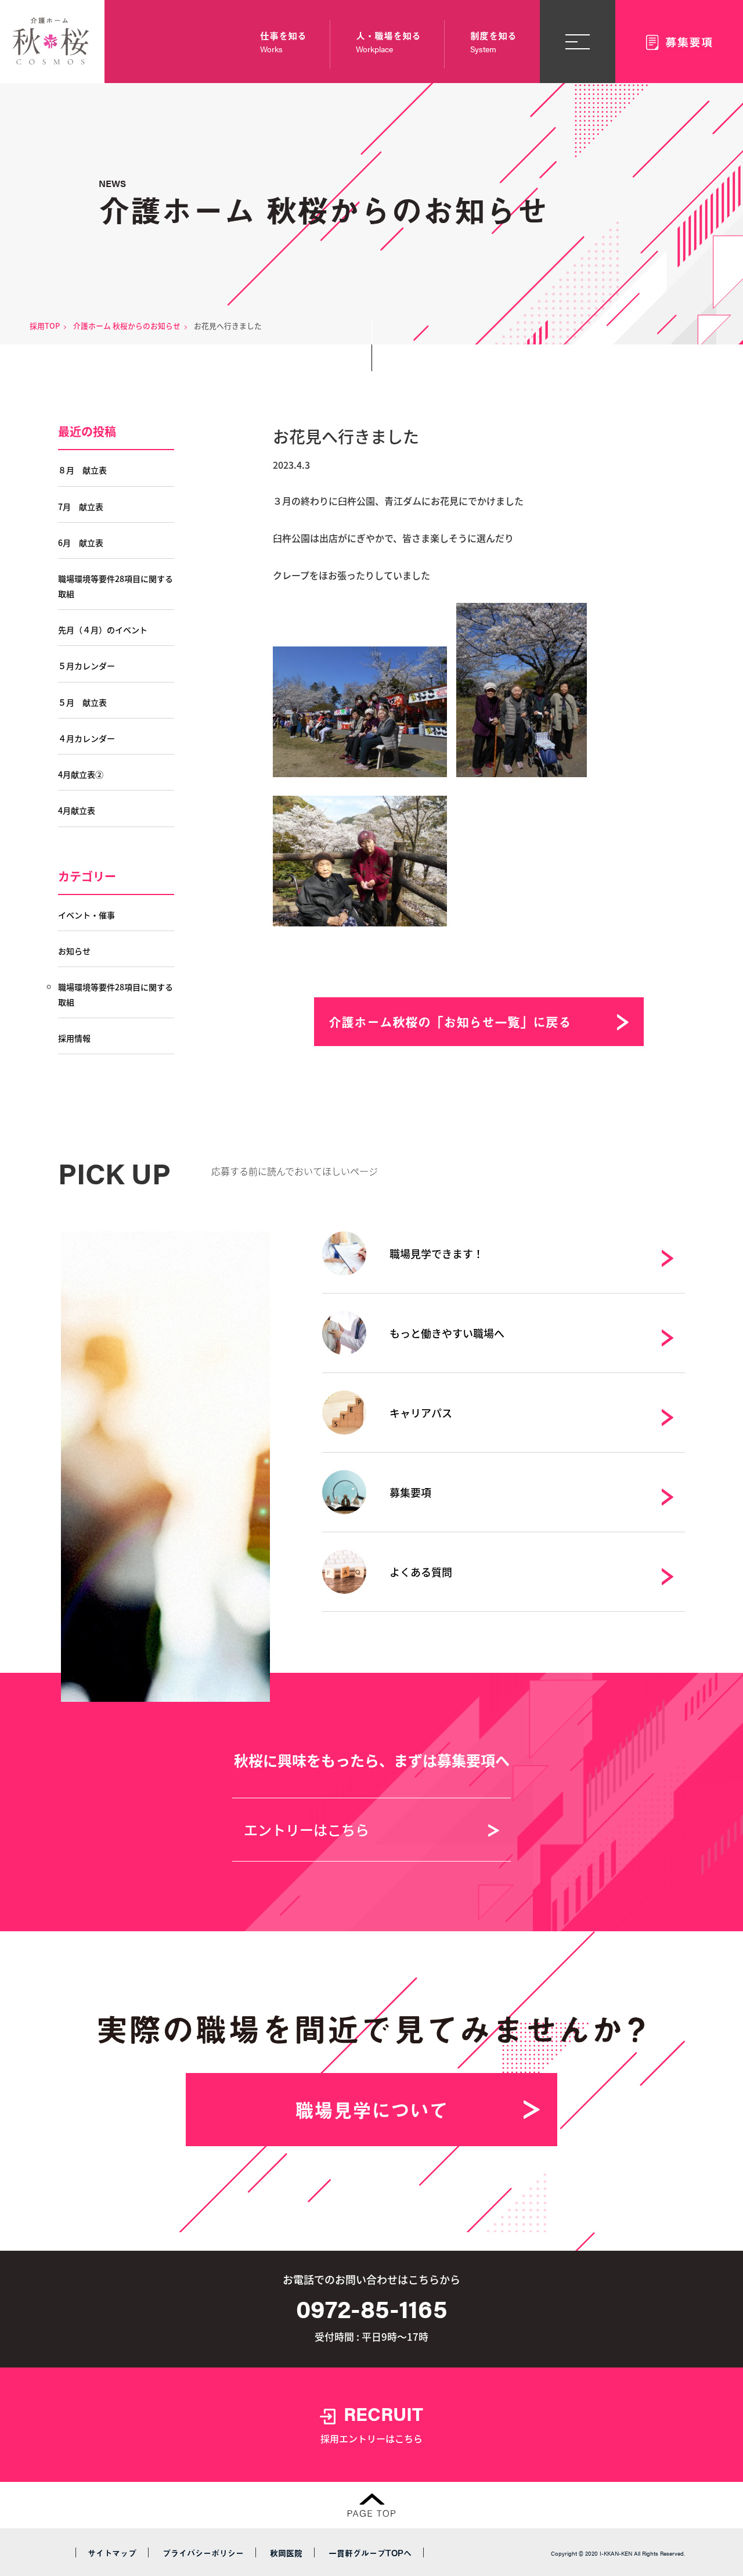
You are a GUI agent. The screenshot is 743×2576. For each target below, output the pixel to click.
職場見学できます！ (437, 1253)
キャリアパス (421, 1413)
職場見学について (371, 2110)
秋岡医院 (286, 2553)
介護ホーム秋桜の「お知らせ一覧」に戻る (450, 1021)
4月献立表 (77, 810)
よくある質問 (421, 1572)
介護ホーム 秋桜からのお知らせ (127, 326)
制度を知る (493, 42)
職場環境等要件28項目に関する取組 (116, 586)
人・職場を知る (388, 42)
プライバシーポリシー (203, 2553)
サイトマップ (112, 2553)
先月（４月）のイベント (103, 630)
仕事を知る (283, 42)
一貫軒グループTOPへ (370, 2553)
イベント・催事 (86, 915)
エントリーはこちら (306, 1829)
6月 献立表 (81, 542)
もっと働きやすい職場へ (447, 1333)
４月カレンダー (86, 738)
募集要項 (410, 1492)
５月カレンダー (86, 666)
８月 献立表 (82, 470)
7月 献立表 (81, 506)
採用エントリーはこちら (372, 2423)
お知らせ (74, 951)
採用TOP (45, 326)
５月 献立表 (82, 702)
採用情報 (74, 1038)
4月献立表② (81, 774)
